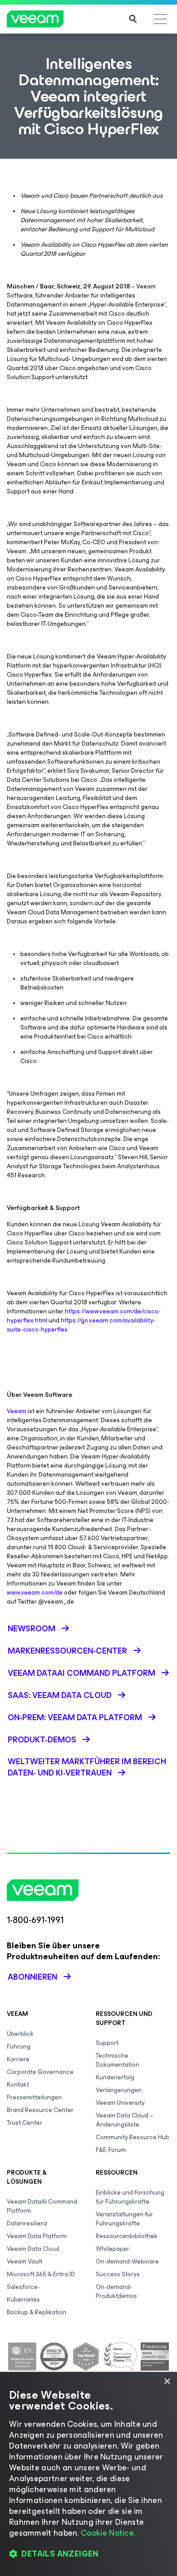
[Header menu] (160, 19)
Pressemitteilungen (34, 2097)
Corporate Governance (40, 2072)
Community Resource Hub (133, 2137)
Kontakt (18, 2085)
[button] (88, 2554)
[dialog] (88, 2474)
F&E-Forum (111, 2150)
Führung (19, 2047)
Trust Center (25, 2123)
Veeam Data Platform (37, 2236)
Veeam (17, 1411)
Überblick (20, 2034)
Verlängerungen (119, 2090)
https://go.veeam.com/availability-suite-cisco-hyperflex (81, 1325)
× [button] (167, 2382)
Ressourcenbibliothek (127, 2236)
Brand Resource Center (40, 2110)
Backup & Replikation (37, 2312)
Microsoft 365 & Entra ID (41, 2274)
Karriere (18, 2059)
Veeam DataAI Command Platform (42, 2206)
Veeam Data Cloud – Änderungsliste (125, 2120)
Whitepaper (113, 2249)
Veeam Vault (25, 2261)
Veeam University (120, 2103)
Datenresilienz (27, 2223)
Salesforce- (23, 2287)
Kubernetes (23, 2300)
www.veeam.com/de (35, 1593)
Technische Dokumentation (118, 2060)
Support (107, 2043)
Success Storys (118, 2274)
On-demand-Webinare (127, 2261)
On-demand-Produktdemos (116, 2291)
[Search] (133, 19)
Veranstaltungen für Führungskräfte (124, 2219)
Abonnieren (32, 1977)
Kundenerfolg (115, 2077)
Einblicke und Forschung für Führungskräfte (130, 2197)
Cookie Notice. (108, 2533)
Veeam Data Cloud (33, 2249)
